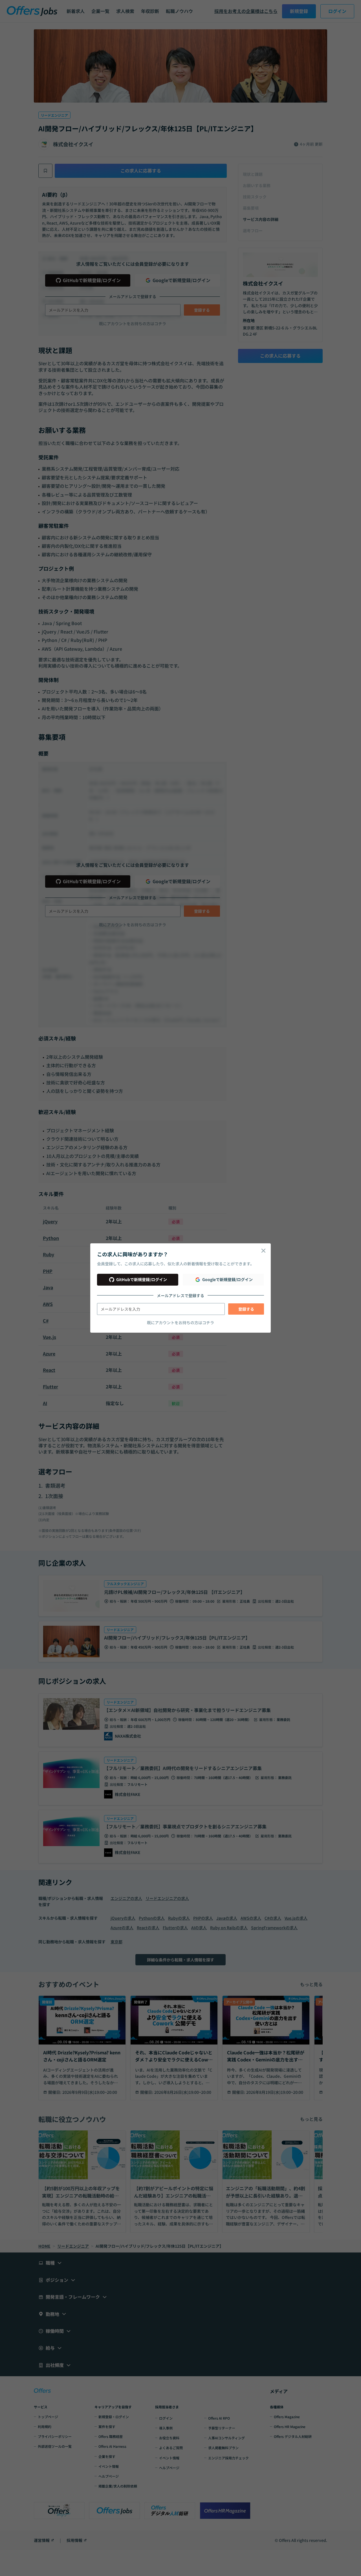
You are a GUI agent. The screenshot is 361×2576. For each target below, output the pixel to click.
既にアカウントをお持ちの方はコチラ (180, 1323)
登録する (246, 1309)
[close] (263, 1251)
